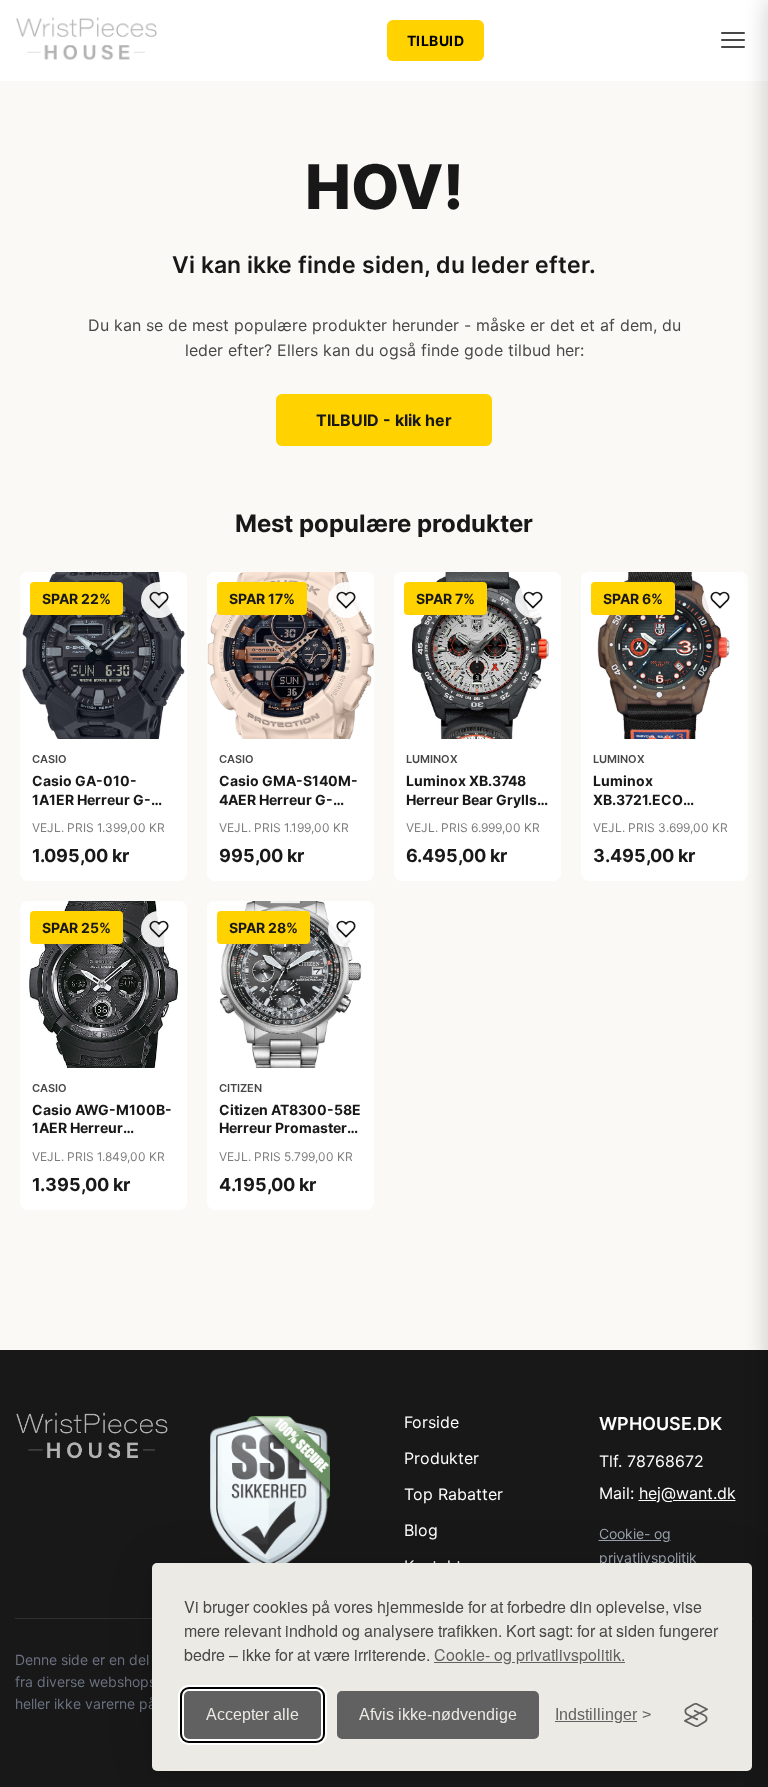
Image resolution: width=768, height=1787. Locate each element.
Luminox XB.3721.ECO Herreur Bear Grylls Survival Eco (658, 808)
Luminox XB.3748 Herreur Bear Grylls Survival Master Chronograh (471, 808)
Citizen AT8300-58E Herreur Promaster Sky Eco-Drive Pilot (290, 1127)
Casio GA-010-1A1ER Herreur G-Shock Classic (91, 798)
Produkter (441, 1458)
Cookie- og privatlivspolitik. (529, 1654)
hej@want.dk (687, 1493)
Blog (421, 1530)
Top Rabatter (453, 1494)
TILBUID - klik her (384, 420)
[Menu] (733, 40)
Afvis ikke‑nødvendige (438, 1714)
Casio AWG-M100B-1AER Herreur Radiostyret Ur (102, 1127)
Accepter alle (252, 1714)
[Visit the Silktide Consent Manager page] (696, 1715)
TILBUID (436, 40)
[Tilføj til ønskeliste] (159, 600)
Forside (431, 1422)
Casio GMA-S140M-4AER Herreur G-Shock (288, 798)
